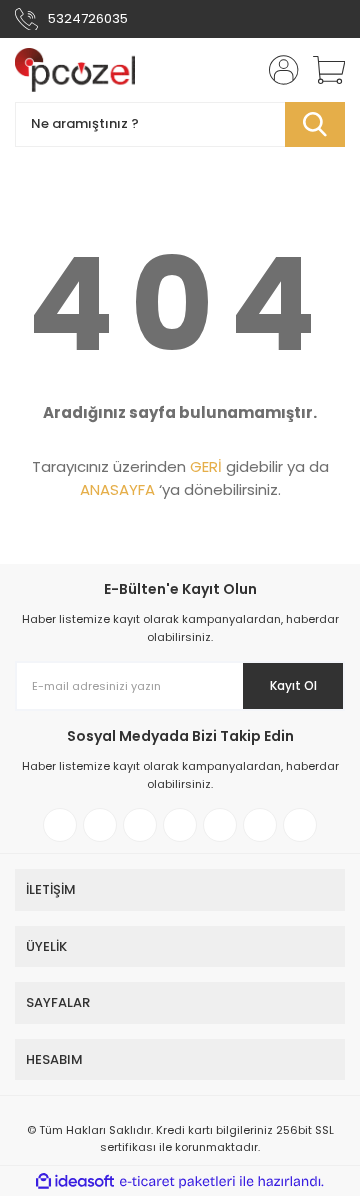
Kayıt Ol (293, 685)
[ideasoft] (75, 1181)
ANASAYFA (117, 489)
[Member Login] (278, 70)
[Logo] (75, 70)
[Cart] (322, 70)
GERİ (206, 466)
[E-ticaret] (177, 1181)
